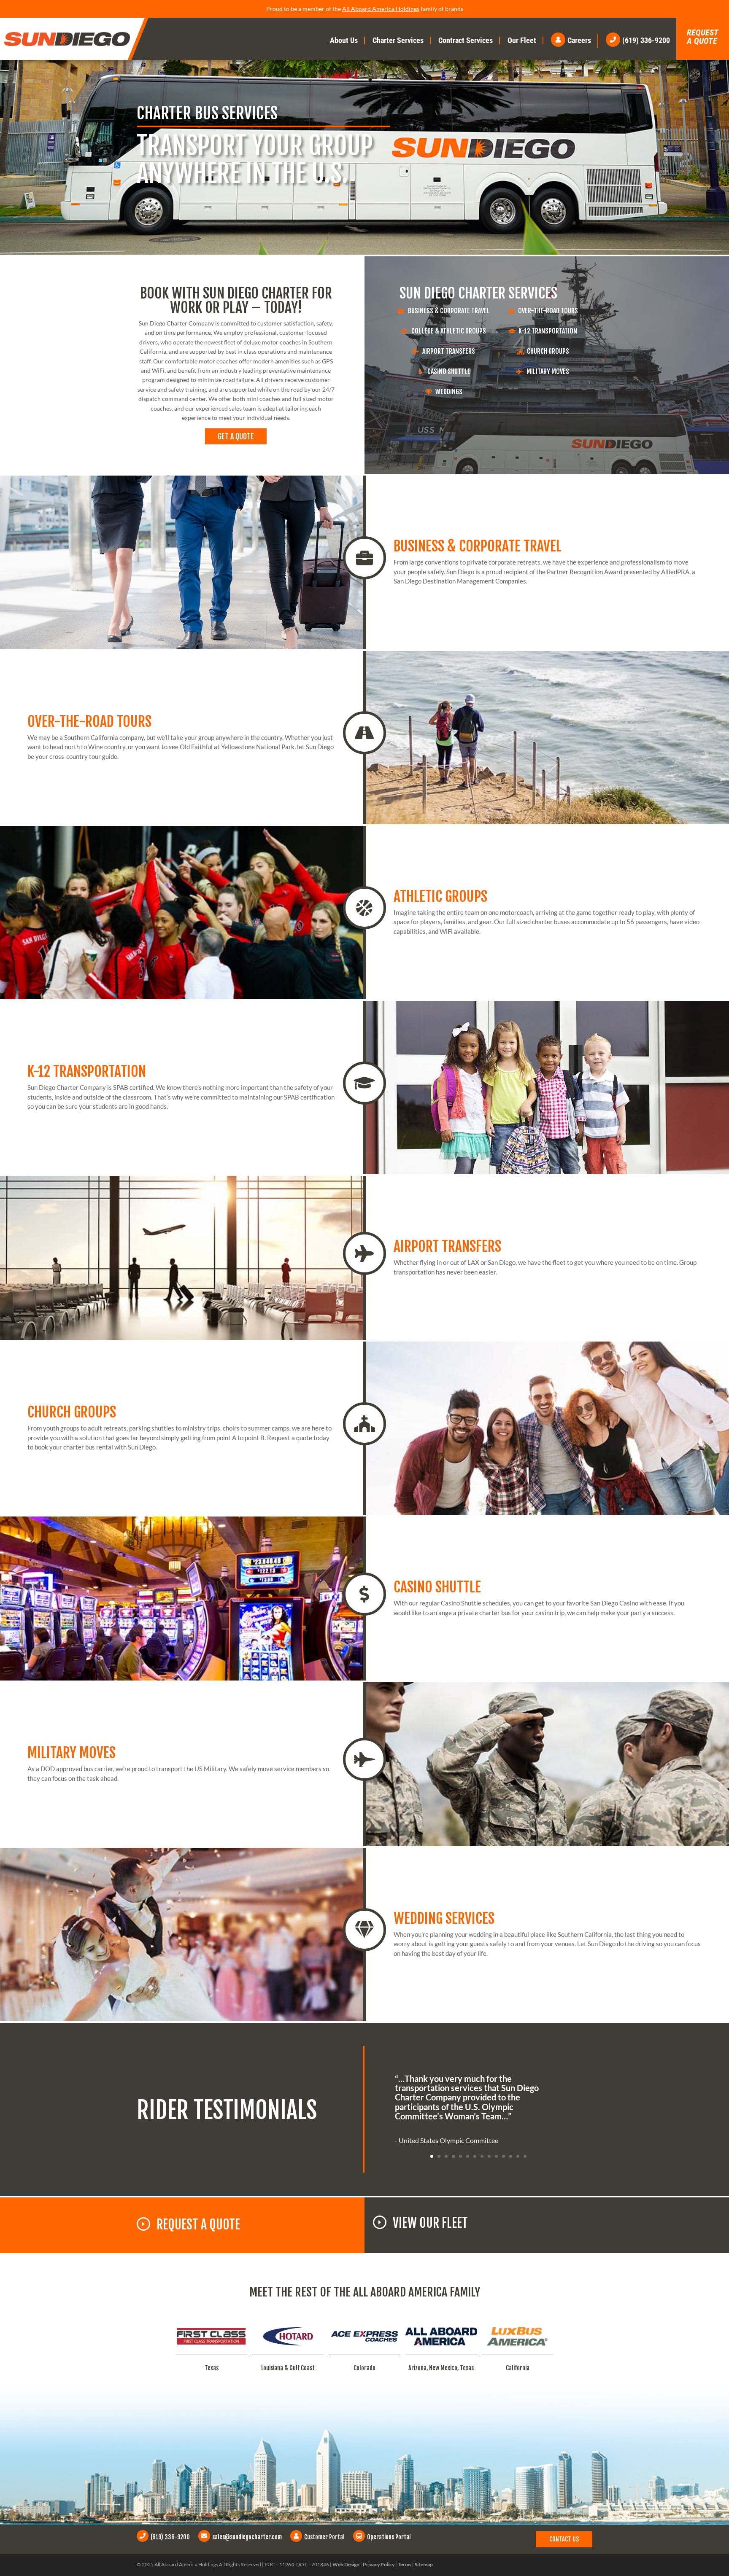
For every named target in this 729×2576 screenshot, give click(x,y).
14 (525, 2156)
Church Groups (548, 351)
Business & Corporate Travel (449, 311)
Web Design (346, 2564)
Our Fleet (522, 40)
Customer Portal (324, 2537)
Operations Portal (389, 2537)
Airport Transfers (449, 351)
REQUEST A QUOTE (198, 2225)
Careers (579, 40)
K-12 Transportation (548, 331)
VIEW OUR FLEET (430, 2223)
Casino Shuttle (449, 371)
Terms (405, 2564)
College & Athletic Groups (449, 331)
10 (496, 2156)
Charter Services (398, 40)
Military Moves (548, 371)
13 (518, 2156)
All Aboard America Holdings (381, 9)
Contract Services (466, 40)
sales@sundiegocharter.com (247, 2537)
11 (504, 2156)
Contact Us (564, 2539)
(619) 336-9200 (646, 40)
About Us (344, 40)
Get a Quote (236, 436)
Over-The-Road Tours (548, 311)
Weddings (449, 392)
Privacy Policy (379, 2564)
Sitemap (424, 2564)
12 (511, 2156)
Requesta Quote (703, 37)
